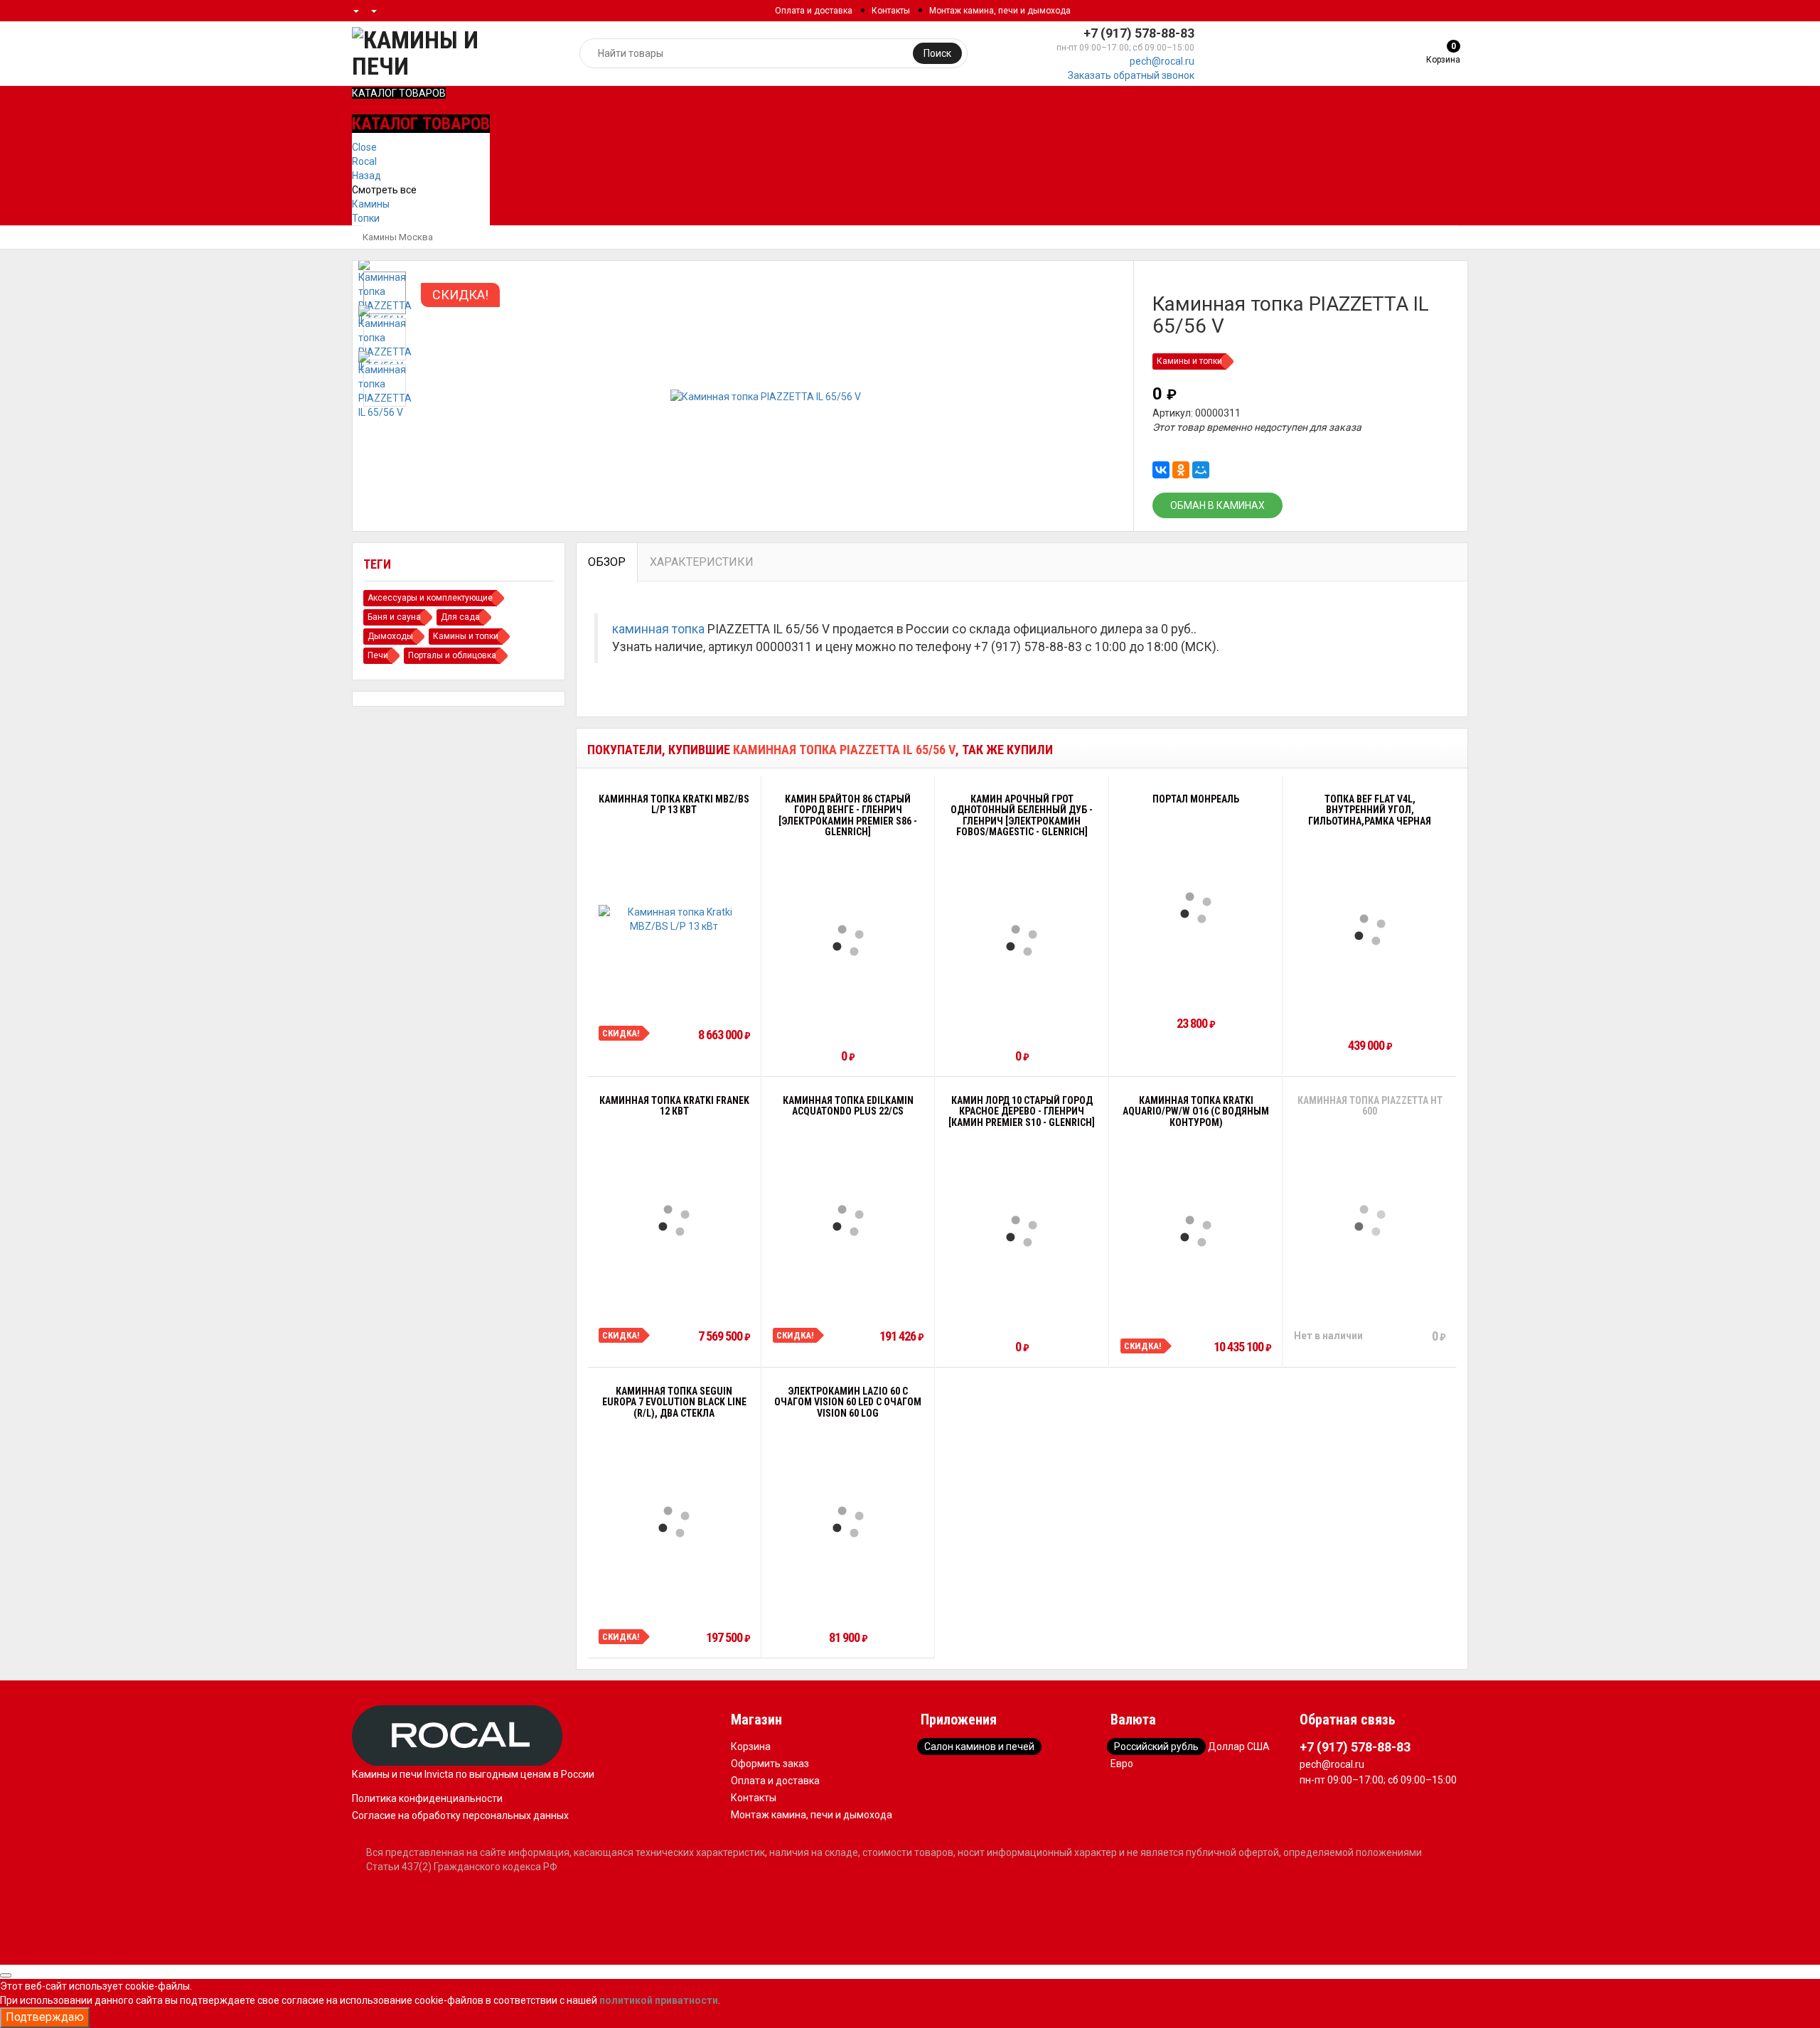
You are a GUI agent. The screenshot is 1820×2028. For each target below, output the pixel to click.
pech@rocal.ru (1162, 61)
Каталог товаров (399, 93)
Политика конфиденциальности (427, 1798)
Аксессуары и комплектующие (430, 598)
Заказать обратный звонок (1131, 75)
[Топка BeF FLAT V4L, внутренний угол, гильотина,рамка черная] (1370, 930)
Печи (378, 655)
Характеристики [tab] (702, 562)
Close (364, 147)
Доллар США (1239, 1747)
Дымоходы (390, 636)
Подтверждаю (45, 2017)
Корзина (751, 1747)
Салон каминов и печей (979, 1747)
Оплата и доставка (814, 11)
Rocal (364, 161)
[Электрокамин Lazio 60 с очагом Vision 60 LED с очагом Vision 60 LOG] (848, 1522)
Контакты (891, 11)
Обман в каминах (1217, 505)
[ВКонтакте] (1161, 470)
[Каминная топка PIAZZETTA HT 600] (1370, 1220)
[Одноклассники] (1181, 470)
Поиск (937, 53)
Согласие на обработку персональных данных (460, 1815)
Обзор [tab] (607, 562)
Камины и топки (1189, 361)
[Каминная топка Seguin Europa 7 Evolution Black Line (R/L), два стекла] (674, 1522)
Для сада (460, 617)
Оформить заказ (770, 1764)
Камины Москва (398, 237)
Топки (366, 218)
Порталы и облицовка (452, 655)
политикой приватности (659, 2000)
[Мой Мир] (1201, 470)
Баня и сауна (394, 617)
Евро (1122, 1764)
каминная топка (658, 629)
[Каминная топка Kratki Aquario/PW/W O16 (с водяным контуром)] (1196, 1231)
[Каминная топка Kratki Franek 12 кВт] (674, 1220)
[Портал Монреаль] (1196, 908)
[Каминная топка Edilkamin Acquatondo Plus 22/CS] (848, 1220)
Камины (371, 204)
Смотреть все (384, 190)
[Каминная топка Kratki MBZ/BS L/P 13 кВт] (674, 919)
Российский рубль (1156, 1747)
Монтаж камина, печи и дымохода (1000, 11)
